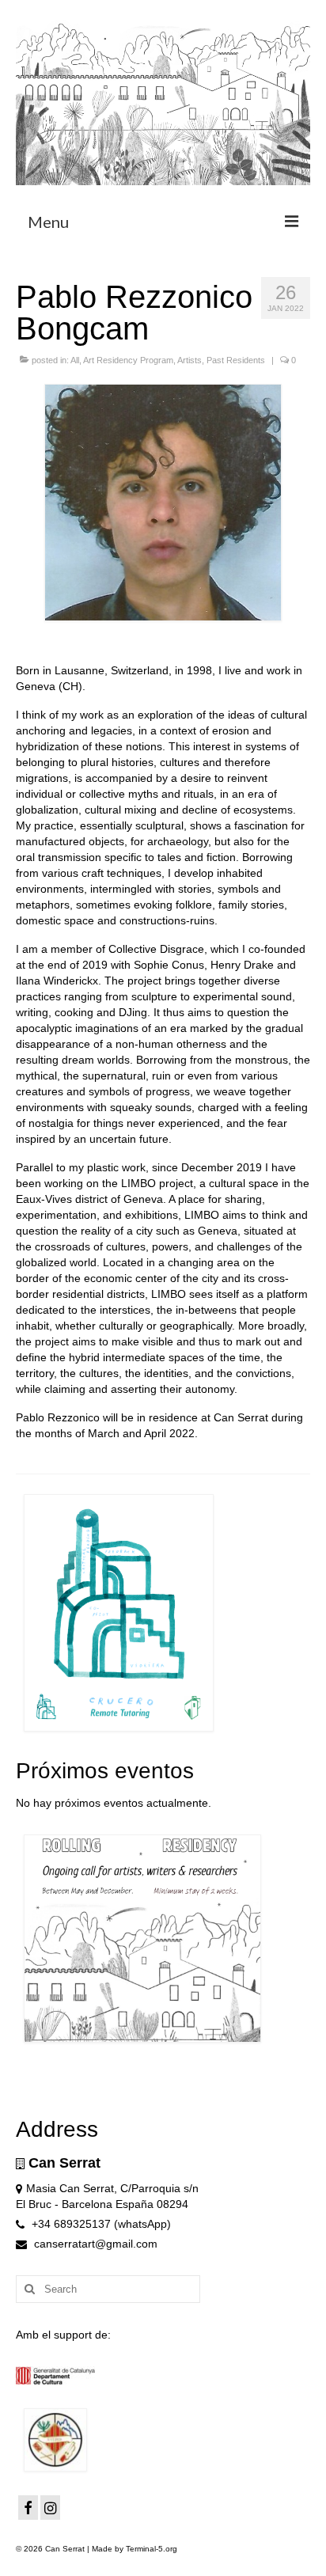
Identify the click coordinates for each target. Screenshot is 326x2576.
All (75, 360)
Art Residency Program (128, 360)
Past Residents (236, 360)
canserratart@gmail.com (94, 2244)
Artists (190, 360)
